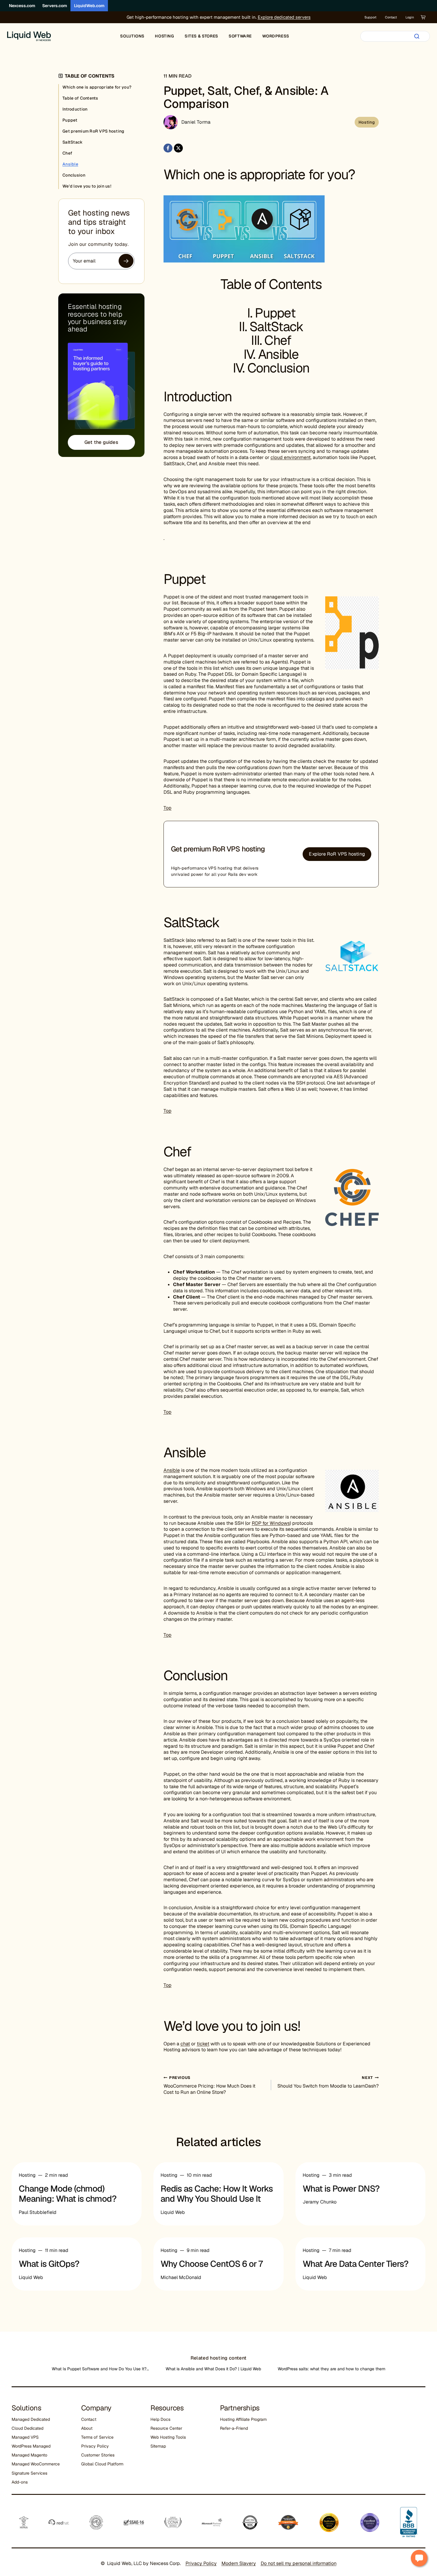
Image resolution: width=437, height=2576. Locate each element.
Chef (278, 340)
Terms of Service (97, 2437)
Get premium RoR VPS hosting (93, 131)
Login (410, 17)
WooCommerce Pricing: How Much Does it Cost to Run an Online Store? (209, 2085)
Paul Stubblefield (38, 2212)
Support (370, 17)
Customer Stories (98, 2455)
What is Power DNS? (341, 2189)
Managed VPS (25, 2437)
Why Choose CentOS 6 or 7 (212, 2264)
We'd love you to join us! (87, 186)
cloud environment (291, 457)
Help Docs (160, 2419)
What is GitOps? (49, 2264)
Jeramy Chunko (320, 2202)
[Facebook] (168, 148)
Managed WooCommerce (36, 2464)
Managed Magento (29, 2455)
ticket (203, 2044)
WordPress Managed (31, 2446)
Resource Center (166, 2428)
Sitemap (158, 2446)
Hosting (367, 122)
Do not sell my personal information (299, 2563)
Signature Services (29, 2473)
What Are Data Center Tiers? (356, 2264)
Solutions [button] (132, 36)
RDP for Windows (271, 1523)
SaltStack (276, 327)
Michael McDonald (181, 2277)
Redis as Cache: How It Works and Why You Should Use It (217, 2194)
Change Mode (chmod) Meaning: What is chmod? (68, 2194)
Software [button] (240, 36)
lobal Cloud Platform (104, 2464)
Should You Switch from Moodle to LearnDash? (328, 2082)
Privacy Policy (95, 2446)
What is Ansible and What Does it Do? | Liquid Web (213, 2369)
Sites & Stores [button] (201, 36)
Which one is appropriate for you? (97, 87)
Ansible (278, 354)
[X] (178, 148)
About (87, 2428)
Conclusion (278, 368)
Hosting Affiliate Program (243, 2419)
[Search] (417, 36)
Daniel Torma (196, 122)
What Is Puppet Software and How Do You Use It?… (100, 2369)
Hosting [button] (164, 36)
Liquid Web (173, 2212)
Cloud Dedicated (27, 2428)
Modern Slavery (239, 2563)
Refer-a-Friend (234, 2428)
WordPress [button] (276, 36)
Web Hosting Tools (168, 2437)
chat (185, 2044)
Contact (391, 17)
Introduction (75, 109)
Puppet (275, 313)
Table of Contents (80, 98)
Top (168, 808)
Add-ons (20, 2482)
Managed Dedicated (31, 2419)
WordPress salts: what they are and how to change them (331, 2369)
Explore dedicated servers (284, 17)
